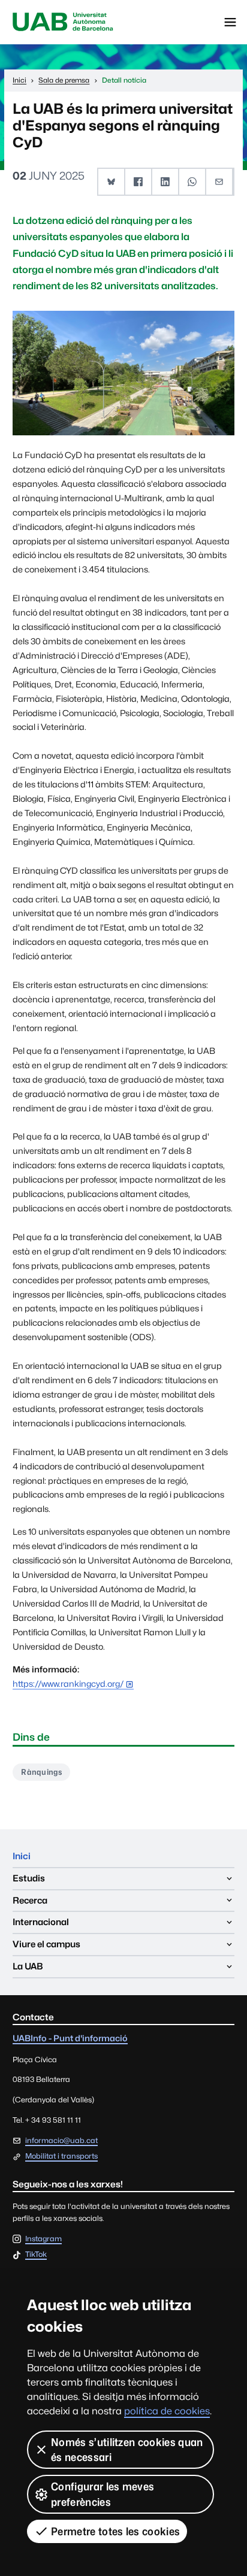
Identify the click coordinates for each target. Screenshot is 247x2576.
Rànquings (41, 1772)
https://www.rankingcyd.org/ (68, 1684)
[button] (112, 182)
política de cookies (167, 2411)
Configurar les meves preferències (103, 2494)
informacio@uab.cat (61, 2140)
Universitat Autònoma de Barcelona (63, 22)
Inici (22, 1856)
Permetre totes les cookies (115, 2531)
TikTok (36, 2255)
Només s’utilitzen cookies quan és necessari (127, 2450)
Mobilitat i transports (61, 2156)
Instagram (43, 2239)
